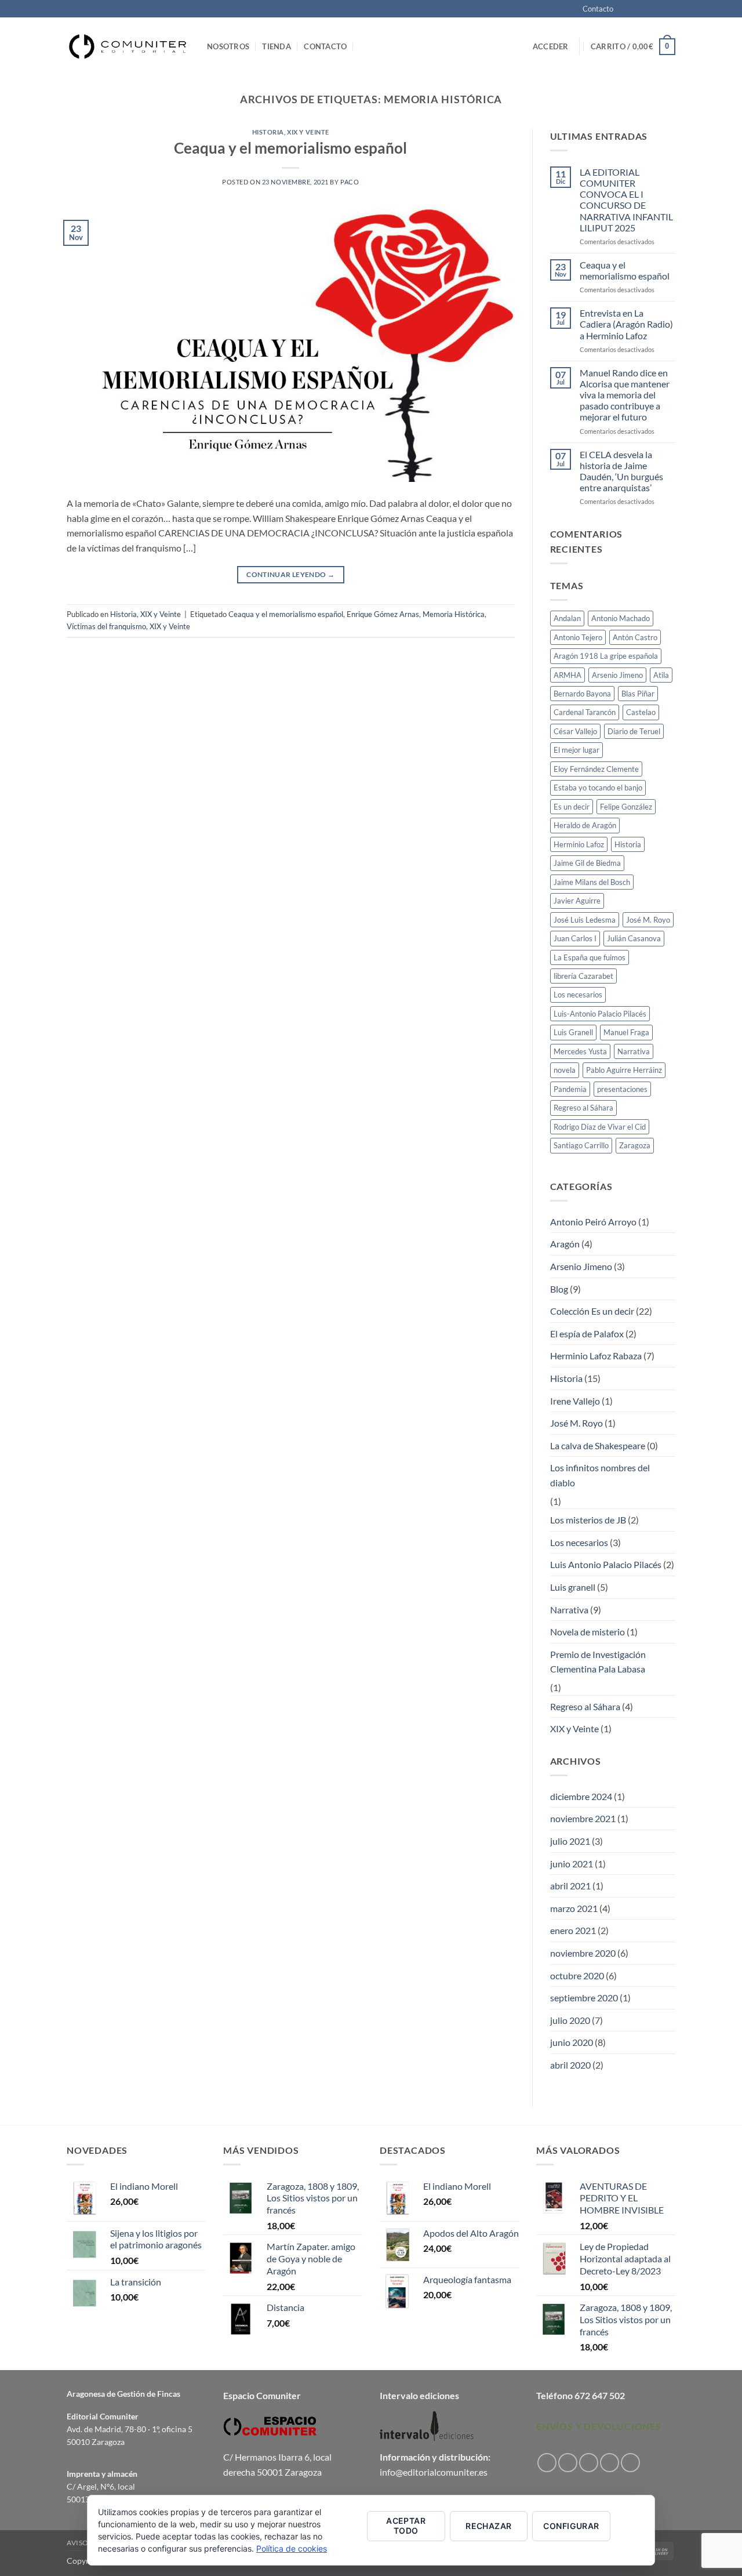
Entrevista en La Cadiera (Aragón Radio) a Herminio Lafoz (626, 324)
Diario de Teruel (634, 731)
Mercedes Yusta (580, 1051)
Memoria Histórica (454, 614)
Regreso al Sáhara (583, 1108)
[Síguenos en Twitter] (659, 9)
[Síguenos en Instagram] (636, 9)
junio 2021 (572, 1864)
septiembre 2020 (584, 1998)
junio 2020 (572, 2042)
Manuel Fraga (626, 1032)
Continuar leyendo (290, 574)
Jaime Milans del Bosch (592, 882)
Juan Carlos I (575, 938)
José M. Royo (648, 920)
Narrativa (634, 1051)
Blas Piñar (638, 694)
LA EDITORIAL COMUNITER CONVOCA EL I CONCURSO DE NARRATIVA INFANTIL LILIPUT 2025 (626, 200)
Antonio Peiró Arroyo (593, 1222)
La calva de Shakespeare (598, 1445)
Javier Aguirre (577, 901)
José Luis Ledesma (585, 920)
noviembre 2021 (583, 1818)
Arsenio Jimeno (617, 675)
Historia (268, 132)
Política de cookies (292, 2548)
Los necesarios (578, 995)
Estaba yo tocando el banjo (598, 788)
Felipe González (626, 807)
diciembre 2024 (581, 1796)
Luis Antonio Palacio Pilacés (606, 1564)
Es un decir (572, 807)
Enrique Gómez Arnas (383, 614)
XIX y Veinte (308, 132)
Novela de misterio (588, 1632)
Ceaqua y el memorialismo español (290, 148)
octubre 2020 (577, 1975)
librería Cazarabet (583, 976)
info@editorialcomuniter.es (434, 2472)
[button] (551, 46)
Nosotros (228, 46)
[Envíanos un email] (670, 9)
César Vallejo (575, 731)
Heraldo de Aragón (585, 825)
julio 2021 (570, 1841)
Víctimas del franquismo (106, 626)
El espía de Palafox (587, 1334)
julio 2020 (570, 2020)
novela (565, 1070)
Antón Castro (635, 637)
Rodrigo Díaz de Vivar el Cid (600, 1127)
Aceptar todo (406, 2526)
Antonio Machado (621, 618)
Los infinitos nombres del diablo (600, 1475)
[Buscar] (364, 46)
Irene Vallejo (575, 1401)
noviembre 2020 (583, 1953)
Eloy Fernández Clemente (596, 769)
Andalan (567, 618)
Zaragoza (635, 1145)
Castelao (641, 712)
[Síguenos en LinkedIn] (630, 2463)
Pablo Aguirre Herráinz (624, 1070)
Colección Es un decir (592, 1311)
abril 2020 (570, 2065)
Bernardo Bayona (582, 694)
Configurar (571, 2526)
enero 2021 (573, 1930)
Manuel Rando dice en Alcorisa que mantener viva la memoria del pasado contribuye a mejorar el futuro (625, 395)
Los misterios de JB (588, 1520)
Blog (559, 1289)
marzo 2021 (574, 1908)
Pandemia (570, 1089)
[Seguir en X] (648, 9)
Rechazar (488, 2526)
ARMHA (568, 675)
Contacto (598, 9)
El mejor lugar (576, 750)
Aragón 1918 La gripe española (606, 656)
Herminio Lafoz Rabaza (596, 1356)
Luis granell (573, 1587)
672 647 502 (600, 2395)
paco (350, 182)
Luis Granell (573, 1032)
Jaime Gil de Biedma (587, 863)
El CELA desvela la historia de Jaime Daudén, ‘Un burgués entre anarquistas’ (621, 471)
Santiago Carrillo (581, 1145)
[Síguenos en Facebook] (625, 9)
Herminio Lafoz (579, 844)
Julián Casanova (634, 938)
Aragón (565, 1244)
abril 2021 (570, 1886)
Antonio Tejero (578, 637)
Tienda (277, 46)
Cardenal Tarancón (585, 712)
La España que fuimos (590, 957)
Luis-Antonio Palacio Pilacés (600, 1014)
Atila (661, 675)
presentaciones (622, 1089)
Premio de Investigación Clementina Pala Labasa (598, 1662)
